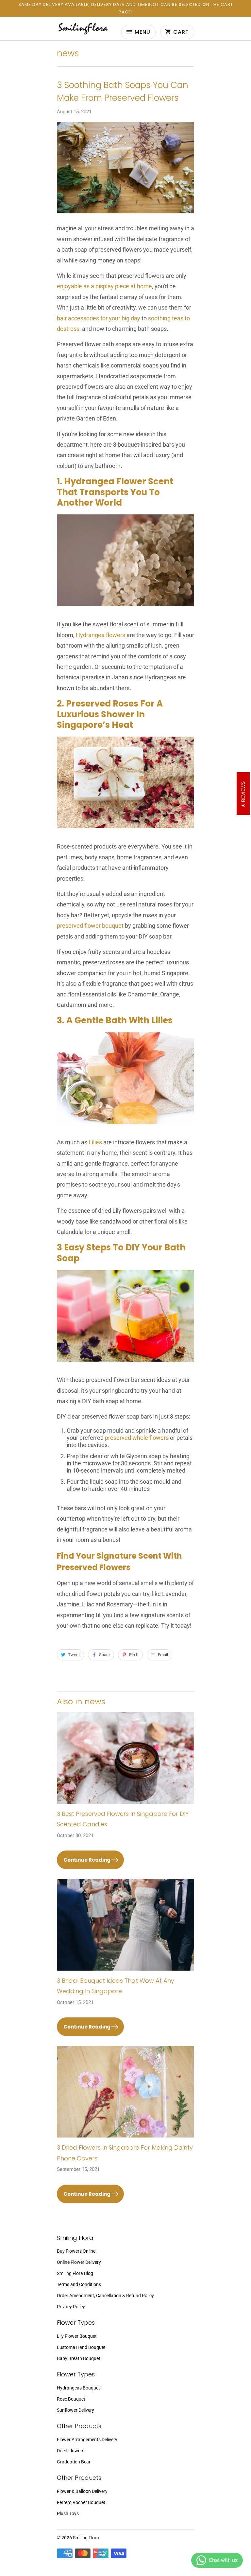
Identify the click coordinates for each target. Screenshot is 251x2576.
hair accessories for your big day (99, 318)
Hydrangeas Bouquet (78, 2388)
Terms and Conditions (79, 2284)
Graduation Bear (74, 2462)
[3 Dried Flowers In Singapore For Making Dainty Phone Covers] (125, 2094)
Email (163, 1655)
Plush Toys (68, 2513)
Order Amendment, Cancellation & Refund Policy (105, 2296)
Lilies (95, 1142)
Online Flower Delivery (79, 2262)
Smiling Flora (86, 2538)
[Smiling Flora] (83, 31)
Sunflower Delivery (75, 2410)
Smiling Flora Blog (75, 2273)
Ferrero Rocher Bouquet (81, 2502)
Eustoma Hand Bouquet (81, 2347)
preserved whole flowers (137, 1438)
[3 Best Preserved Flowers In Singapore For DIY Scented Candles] (125, 1760)
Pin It (134, 1655)
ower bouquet (106, 926)
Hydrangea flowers (100, 635)
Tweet (74, 1655)
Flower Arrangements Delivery (87, 2440)
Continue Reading (87, 1860)
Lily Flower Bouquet (77, 2336)
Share (104, 1655)
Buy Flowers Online (76, 2251)
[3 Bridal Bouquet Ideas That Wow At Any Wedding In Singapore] (125, 1927)
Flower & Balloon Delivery (82, 2491)
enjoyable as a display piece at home (104, 286)
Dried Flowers (71, 2451)
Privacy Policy (71, 2307)
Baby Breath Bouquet (79, 2358)
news (68, 53)
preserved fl (72, 926)
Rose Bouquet (71, 2399)
